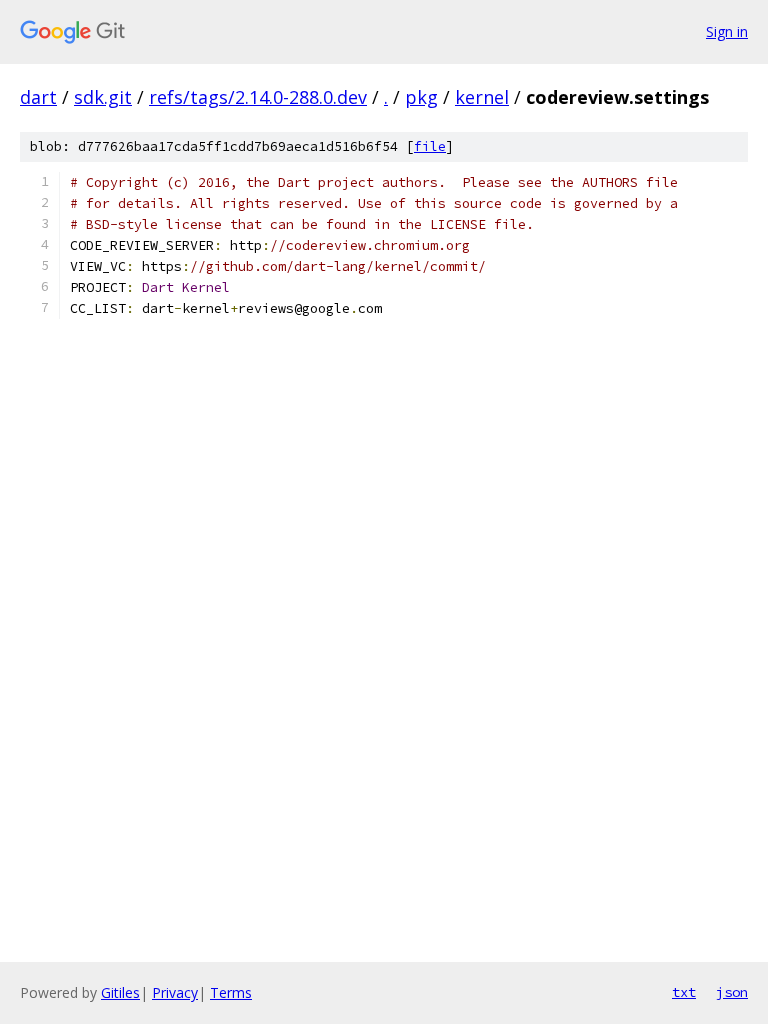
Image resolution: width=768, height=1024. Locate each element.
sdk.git (103, 97)
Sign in (727, 31)
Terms (231, 992)
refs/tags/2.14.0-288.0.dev (258, 97)
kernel (482, 97)
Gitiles (120, 992)
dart (38, 97)
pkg (421, 97)
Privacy (175, 992)
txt (684, 992)
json (732, 992)
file (430, 146)
